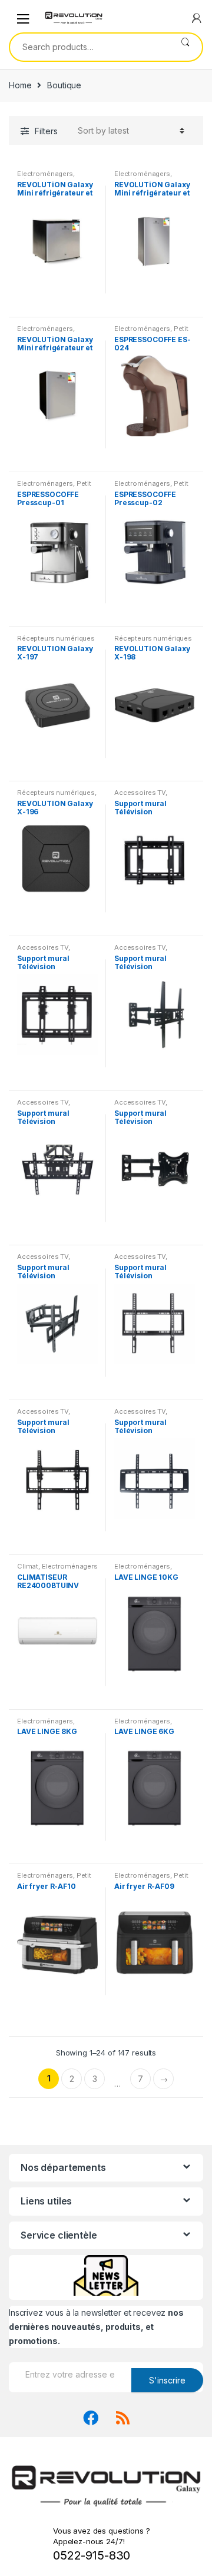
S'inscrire (167, 2380)
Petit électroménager (151, 332)
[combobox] (89, 47)
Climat (28, 1566)
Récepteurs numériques (56, 638)
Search (185, 47)
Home (20, 85)
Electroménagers (45, 174)
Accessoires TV (140, 793)
